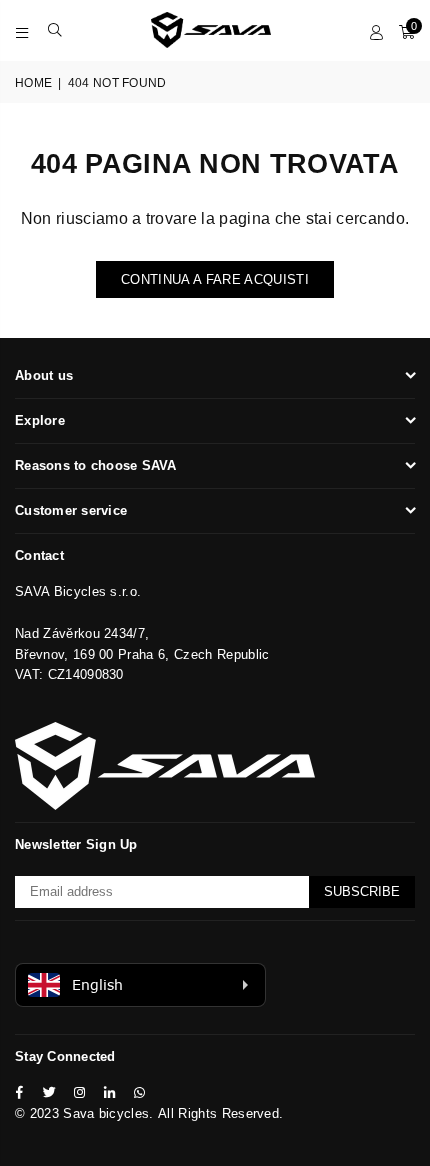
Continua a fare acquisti (215, 279)
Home (33, 83)
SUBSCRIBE (362, 891)
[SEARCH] (55, 30)
